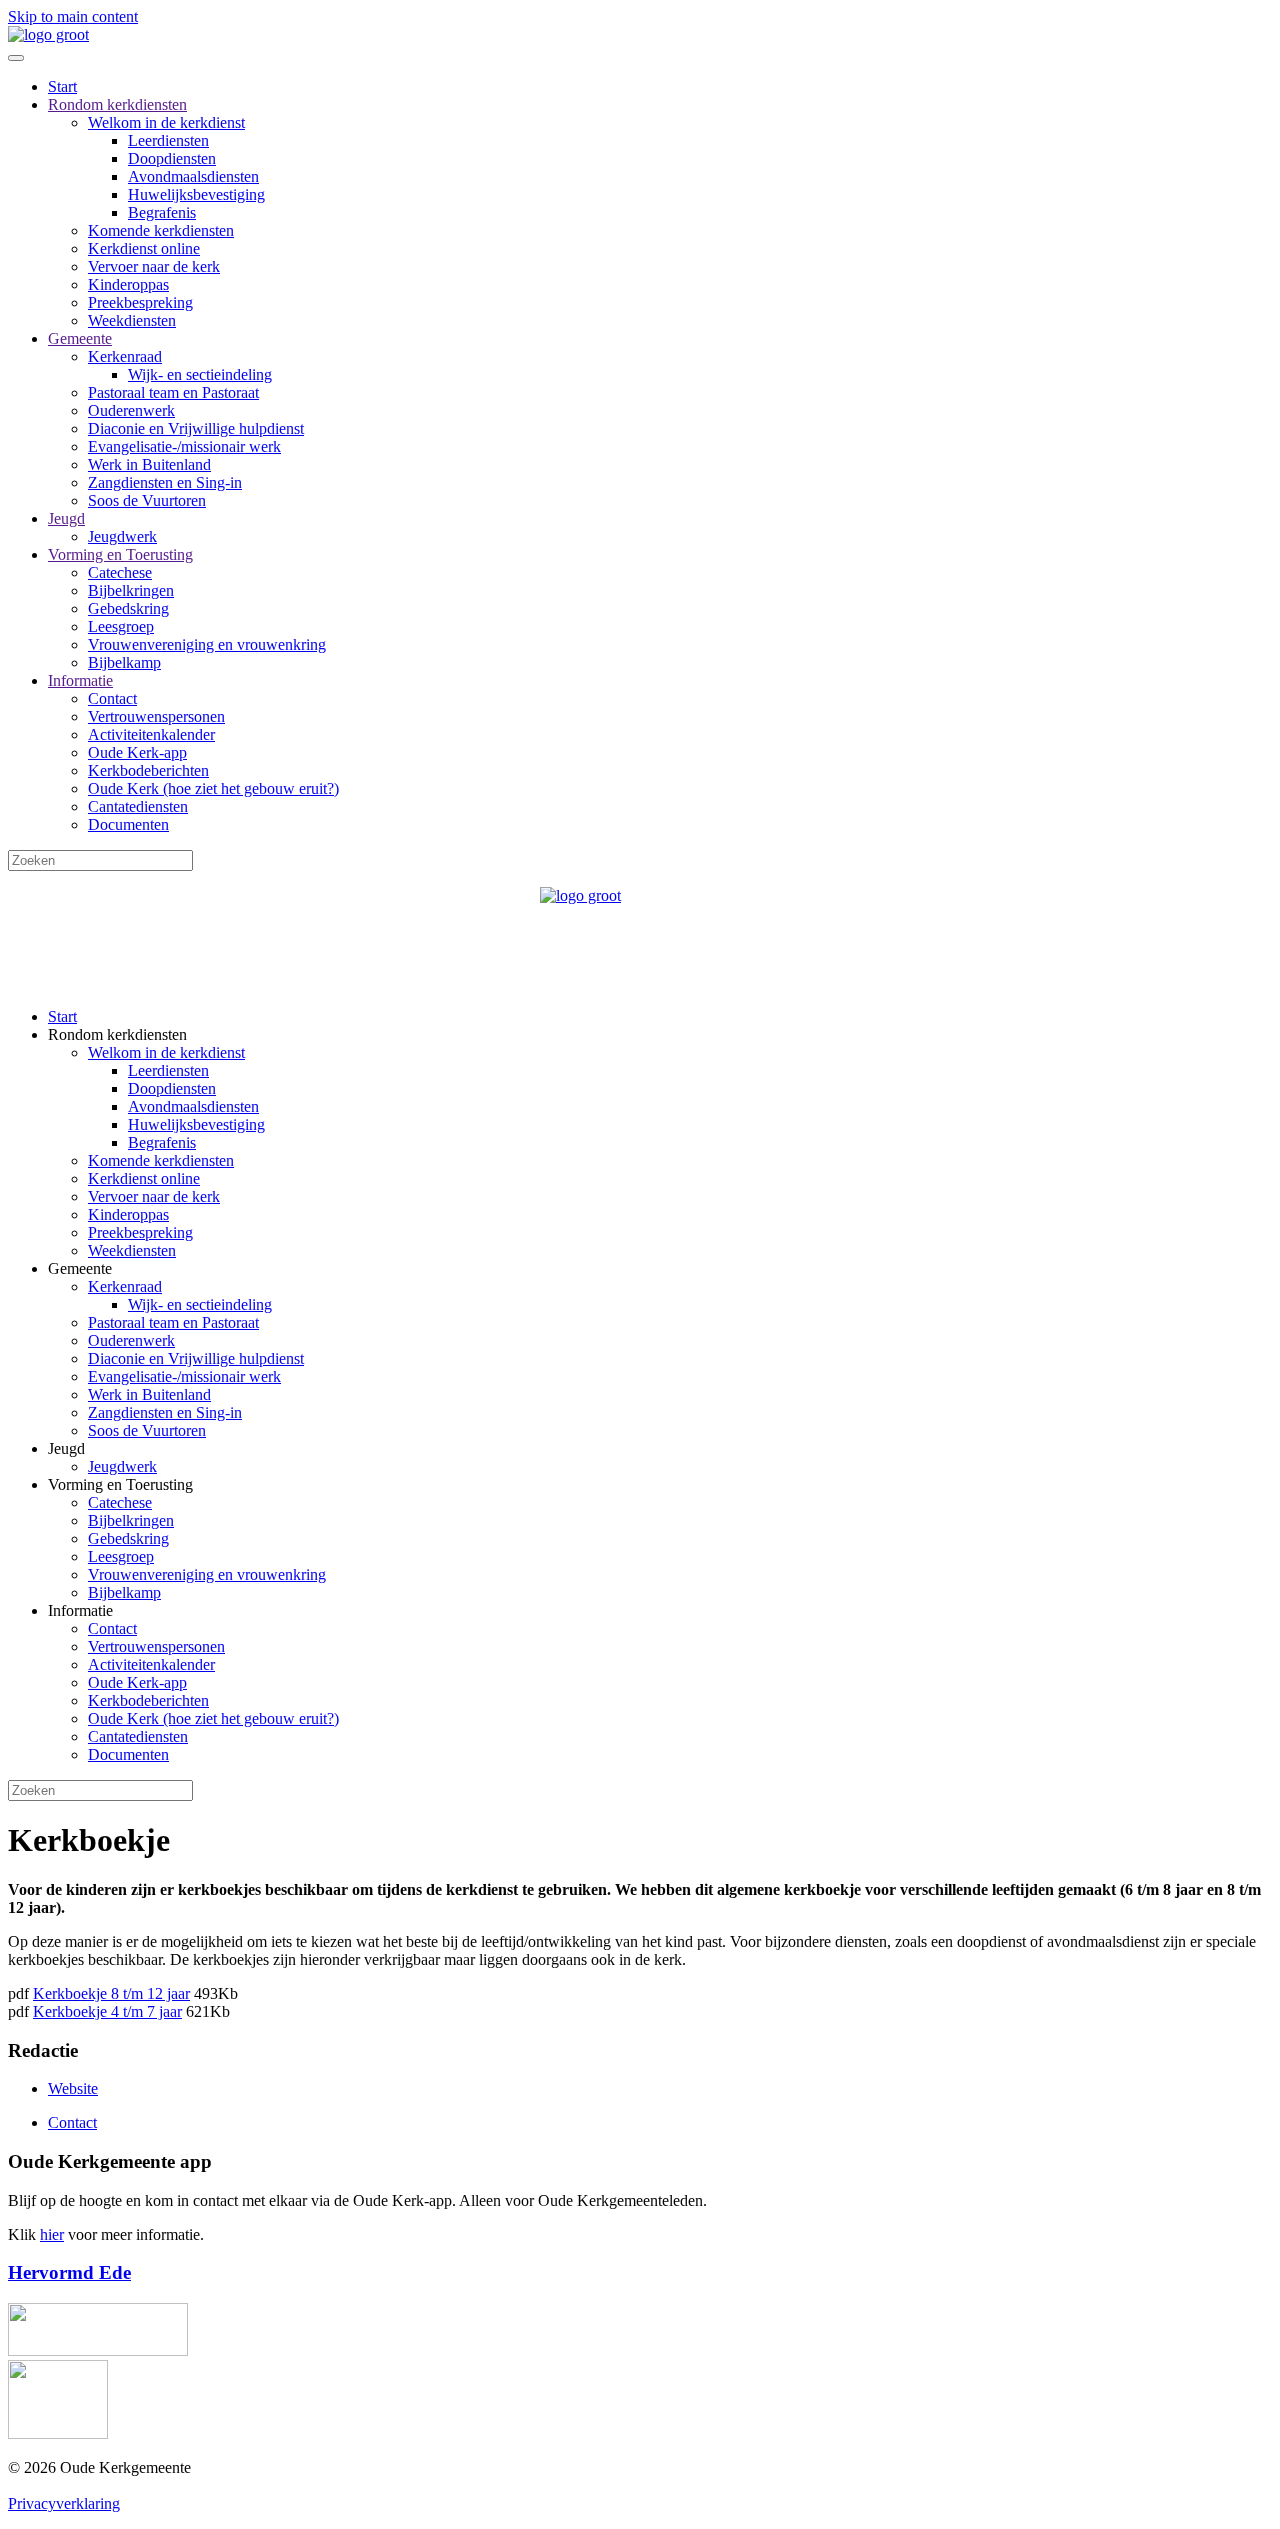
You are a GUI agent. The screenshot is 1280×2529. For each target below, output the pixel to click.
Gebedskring (128, 608)
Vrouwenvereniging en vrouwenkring (207, 644)
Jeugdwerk (122, 536)
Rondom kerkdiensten (117, 104)
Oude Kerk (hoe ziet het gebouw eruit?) (213, 788)
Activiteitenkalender (151, 734)
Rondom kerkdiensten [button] (117, 1034)
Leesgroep (121, 626)
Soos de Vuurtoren (147, 500)
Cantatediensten (138, 806)
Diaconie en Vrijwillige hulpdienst (196, 428)
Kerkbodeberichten (148, 770)
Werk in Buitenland (149, 464)
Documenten (128, 824)
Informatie (80, 680)
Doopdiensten (172, 158)
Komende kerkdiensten (161, 230)
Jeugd (66, 518)
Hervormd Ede (69, 2272)
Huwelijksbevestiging (196, 194)
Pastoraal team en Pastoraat (173, 392)
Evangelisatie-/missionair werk (184, 446)
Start (62, 86)
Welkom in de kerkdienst (166, 122)
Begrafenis (162, 212)
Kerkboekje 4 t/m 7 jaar (107, 2011)
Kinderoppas (128, 284)
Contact (112, 698)
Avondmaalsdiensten (193, 176)
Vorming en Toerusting (120, 554)
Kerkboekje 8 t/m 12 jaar (111, 1993)
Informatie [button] (80, 1610)
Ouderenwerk (131, 410)
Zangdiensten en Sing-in (165, 482)
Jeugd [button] (66, 1448)
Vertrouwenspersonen (156, 716)
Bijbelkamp (124, 662)
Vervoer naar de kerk (154, 266)
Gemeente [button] (80, 1268)
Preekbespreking (140, 302)
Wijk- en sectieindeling (200, 374)
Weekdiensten (132, 320)
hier (52, 2234)
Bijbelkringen (131, 590)
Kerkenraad (125, 356)
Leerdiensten (168, 140)
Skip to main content (73, 16)
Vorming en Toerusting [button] (120, 1484)
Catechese (120, 572)
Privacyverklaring (64, 2503)
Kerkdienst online (144, 248)
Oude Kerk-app (137, 752)
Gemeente (80, 338)
